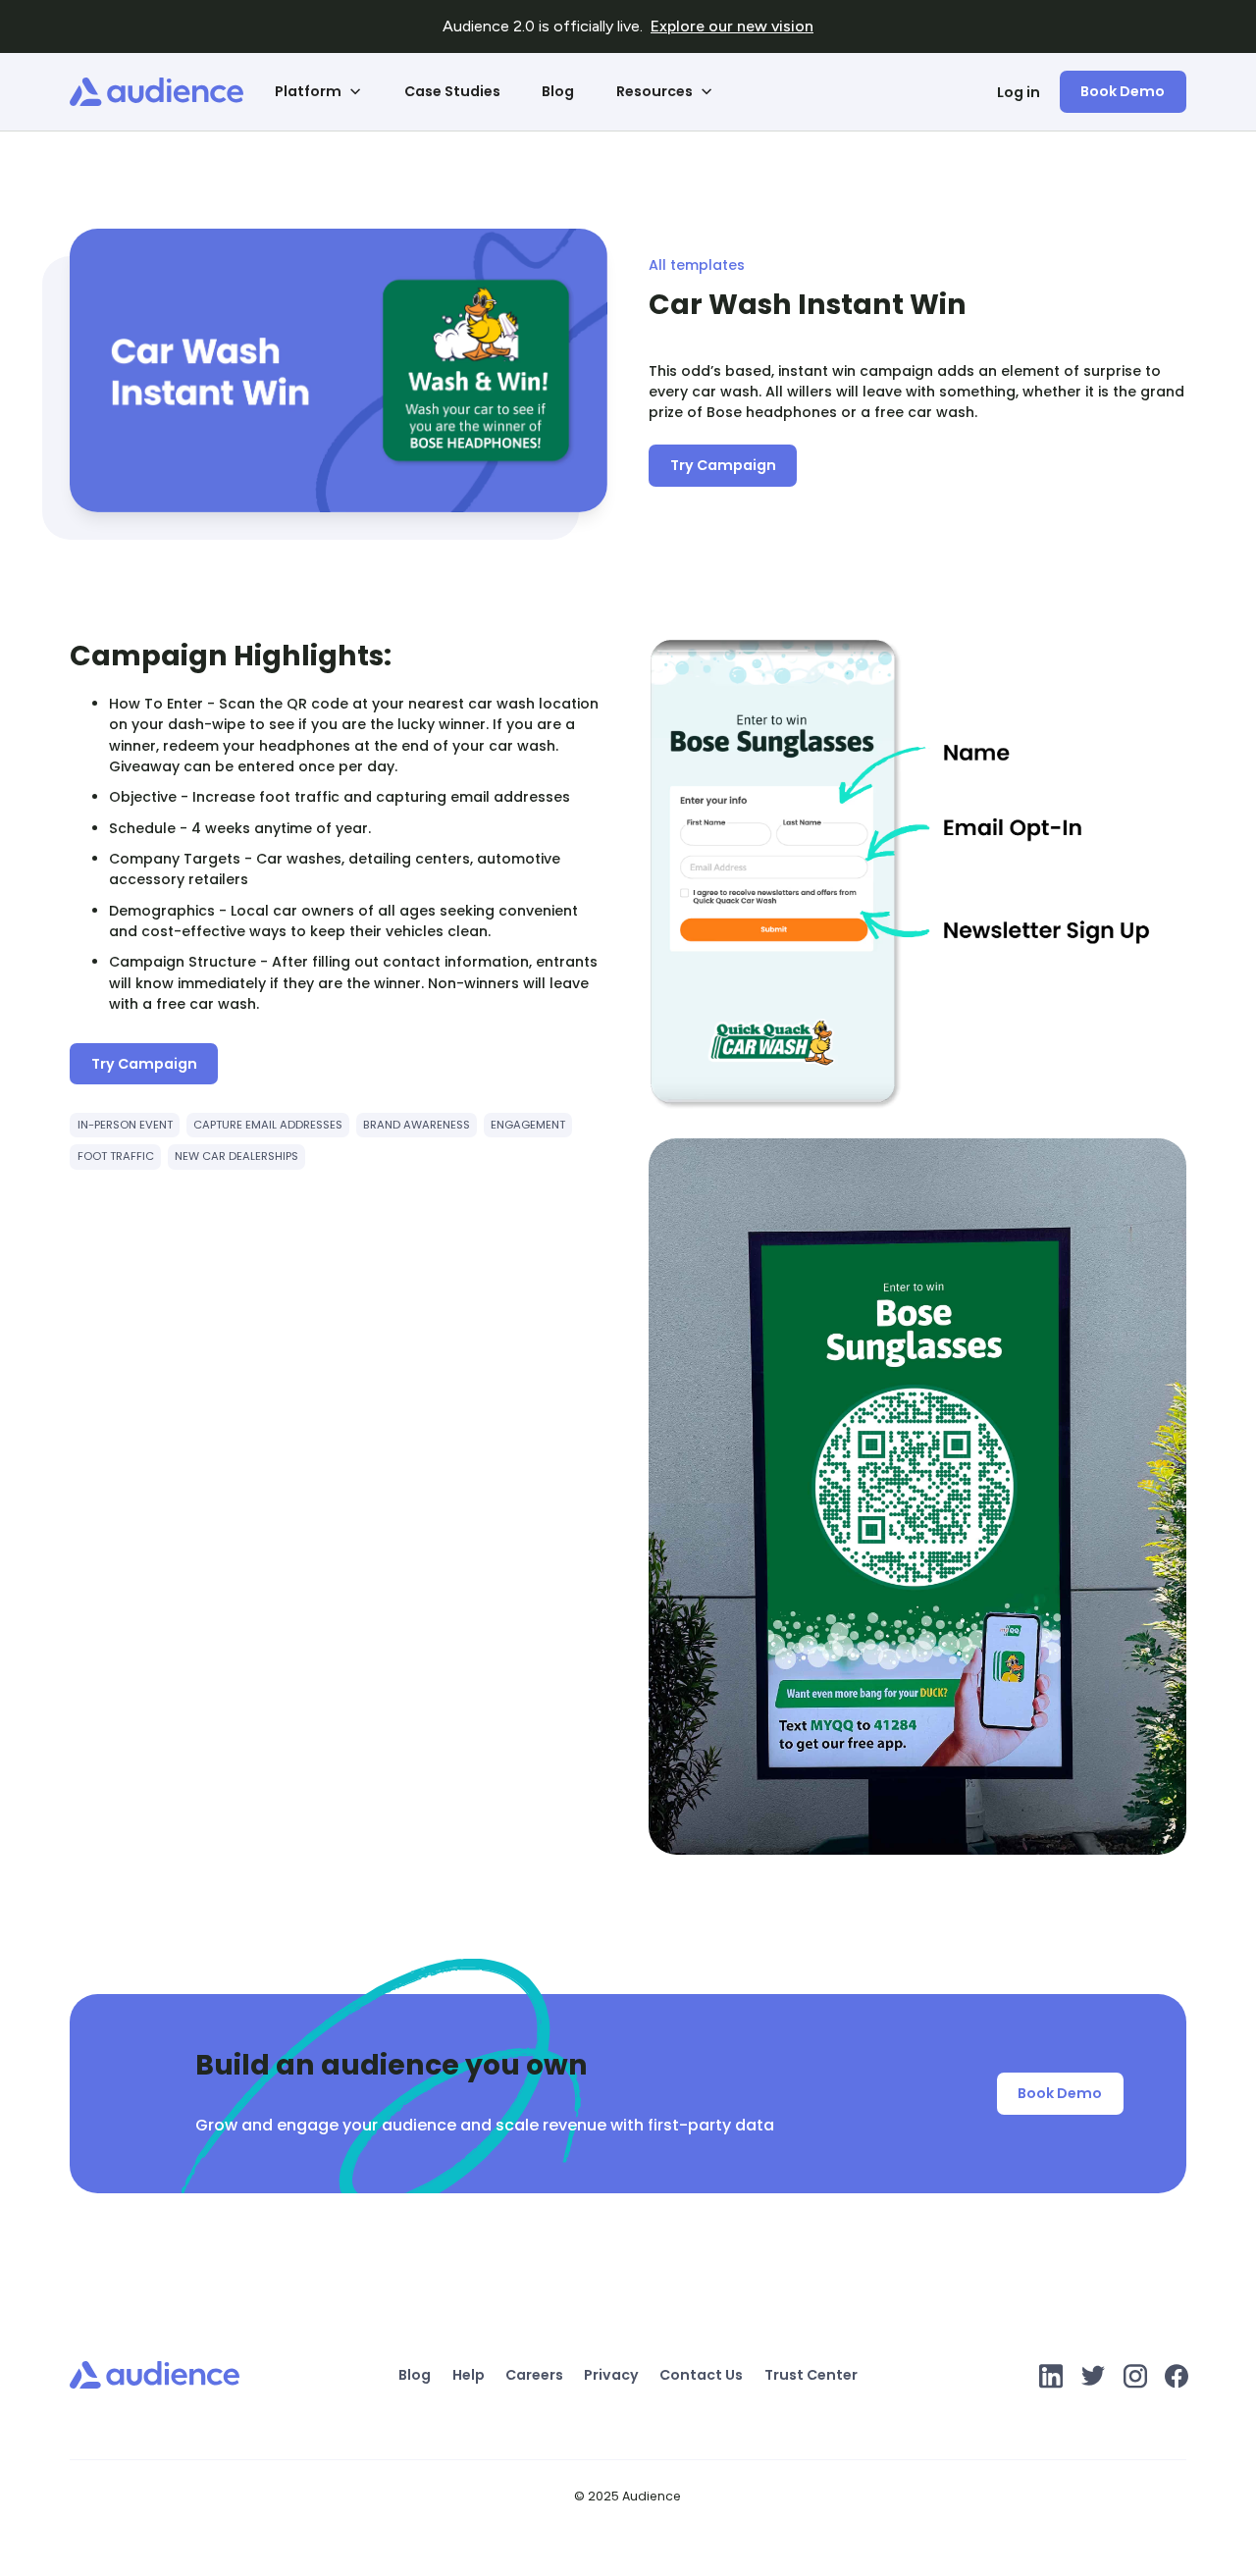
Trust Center (811, 2375)
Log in (1019, 91)
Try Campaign (723, 465)
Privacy (611, 2375)
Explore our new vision (732, 26)
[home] (157, 92)
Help (469, 2375)
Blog (558, 91)
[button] (319, 92)
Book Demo (1123, 91)
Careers (534, 2375)
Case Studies (452, 91)
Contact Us (701, 2375)
